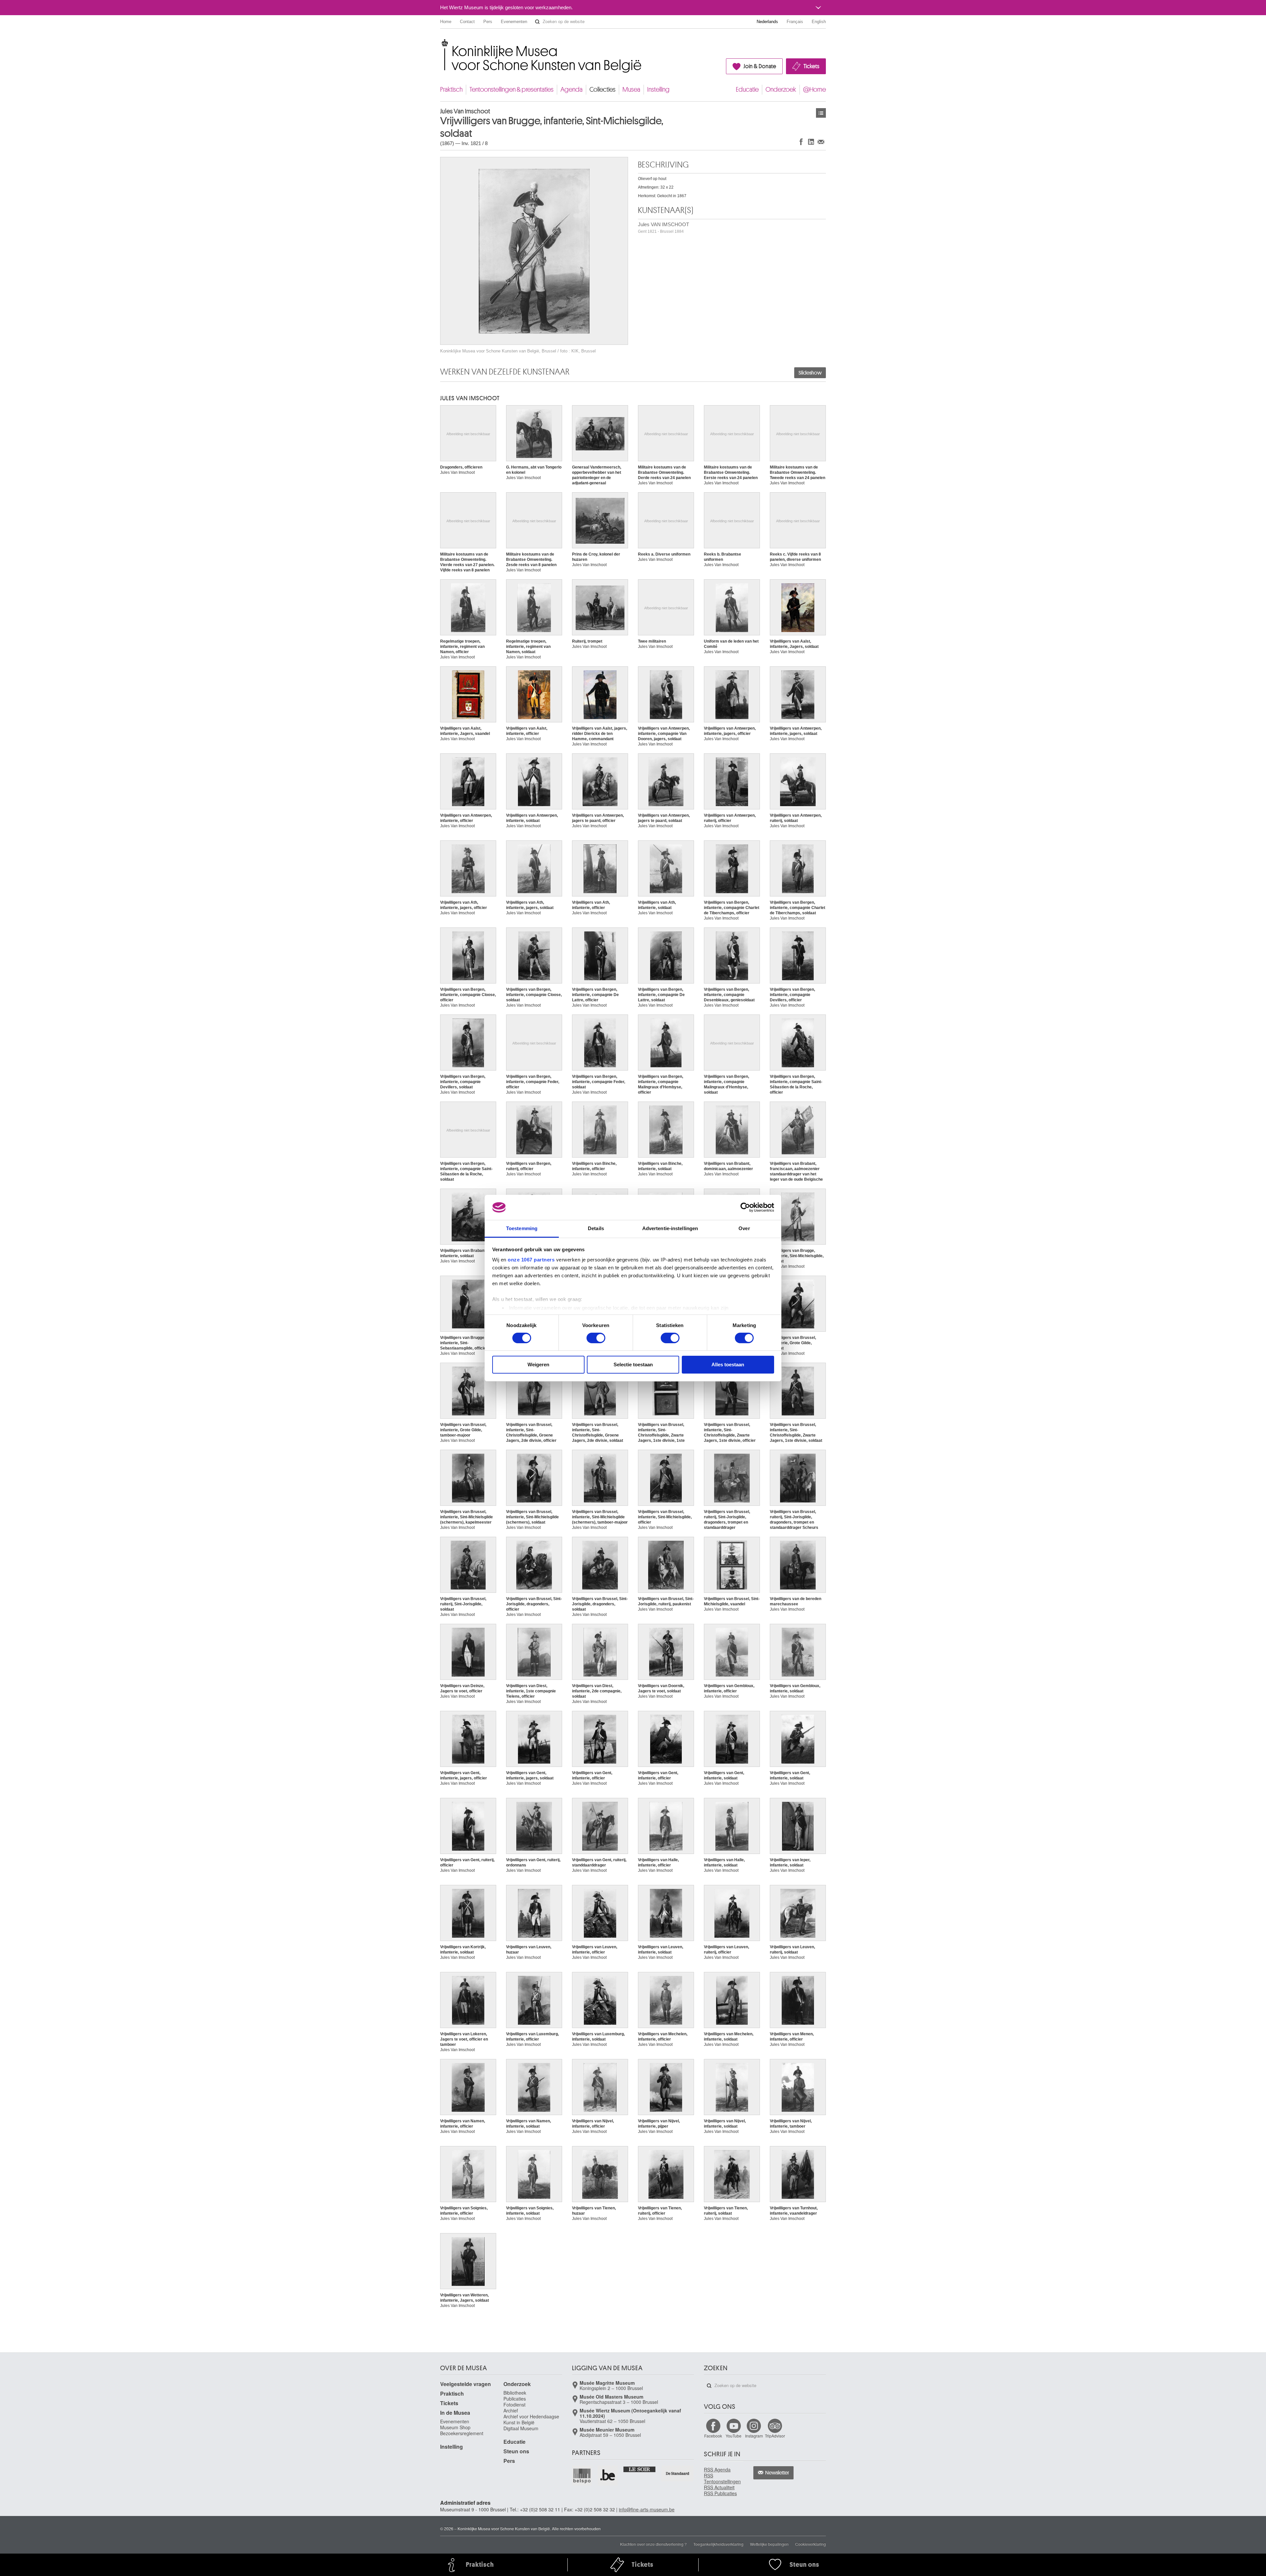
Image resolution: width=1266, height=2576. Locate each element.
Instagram (754, 2436)
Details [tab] (596, 1228)
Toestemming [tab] (522, 1228)
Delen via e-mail (821, 142)
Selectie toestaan (633, 1364)
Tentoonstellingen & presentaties (512, 90)
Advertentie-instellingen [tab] (670, 1228)
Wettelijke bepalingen (769, 2544)
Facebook (713, 2436)
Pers (488, 22)
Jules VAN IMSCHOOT (663, 228)
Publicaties (515, 2399)
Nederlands (767, 22)
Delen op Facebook (801, 142)
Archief (511, 2410)
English (819, 22)
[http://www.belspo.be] (582, 2475)
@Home (814, 90)
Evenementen (514, 22)
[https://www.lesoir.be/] (640, 2469)
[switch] (596, 1338)
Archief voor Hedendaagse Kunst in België (531, 2419)
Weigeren (538, 1364)
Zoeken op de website (537, 22)
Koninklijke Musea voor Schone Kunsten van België (442, 43)
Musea (631, 90)
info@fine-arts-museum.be (647, 2509)
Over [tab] (744, 1228)
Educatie (747, 90)
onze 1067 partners (531, 1260)
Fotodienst (514, 2405)
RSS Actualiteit (719, 2487)
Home (446, 22)
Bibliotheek (515, 2393)
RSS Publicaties (720, 2493)
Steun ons (516, 2451)
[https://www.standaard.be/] (678, 2473)
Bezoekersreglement (462, 2433)
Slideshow (810, 373)
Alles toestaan (728, 1364)
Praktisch (451, 90)
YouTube (734, 2436)
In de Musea (455, 2413)
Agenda (572, 90)
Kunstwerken (821, 113)
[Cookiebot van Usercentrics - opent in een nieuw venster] (745, 1207)
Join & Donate (760, 66)
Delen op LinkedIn (811, 142)
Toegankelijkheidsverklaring (718, 2544)
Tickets (811, 66)
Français (795, 22)
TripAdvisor (775, 2436)
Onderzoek (781, 90)
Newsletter (777, 2473)
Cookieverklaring (811, 2544)
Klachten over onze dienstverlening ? (653, 2544)
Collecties (603, 90)
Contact (467, 22)
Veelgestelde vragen (466, 2384)
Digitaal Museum (521, 2428)
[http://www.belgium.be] (608, 2475)
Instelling (658, 90)
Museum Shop (455, 2427)
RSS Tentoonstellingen (722, 2478)
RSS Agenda (717, 2470)
